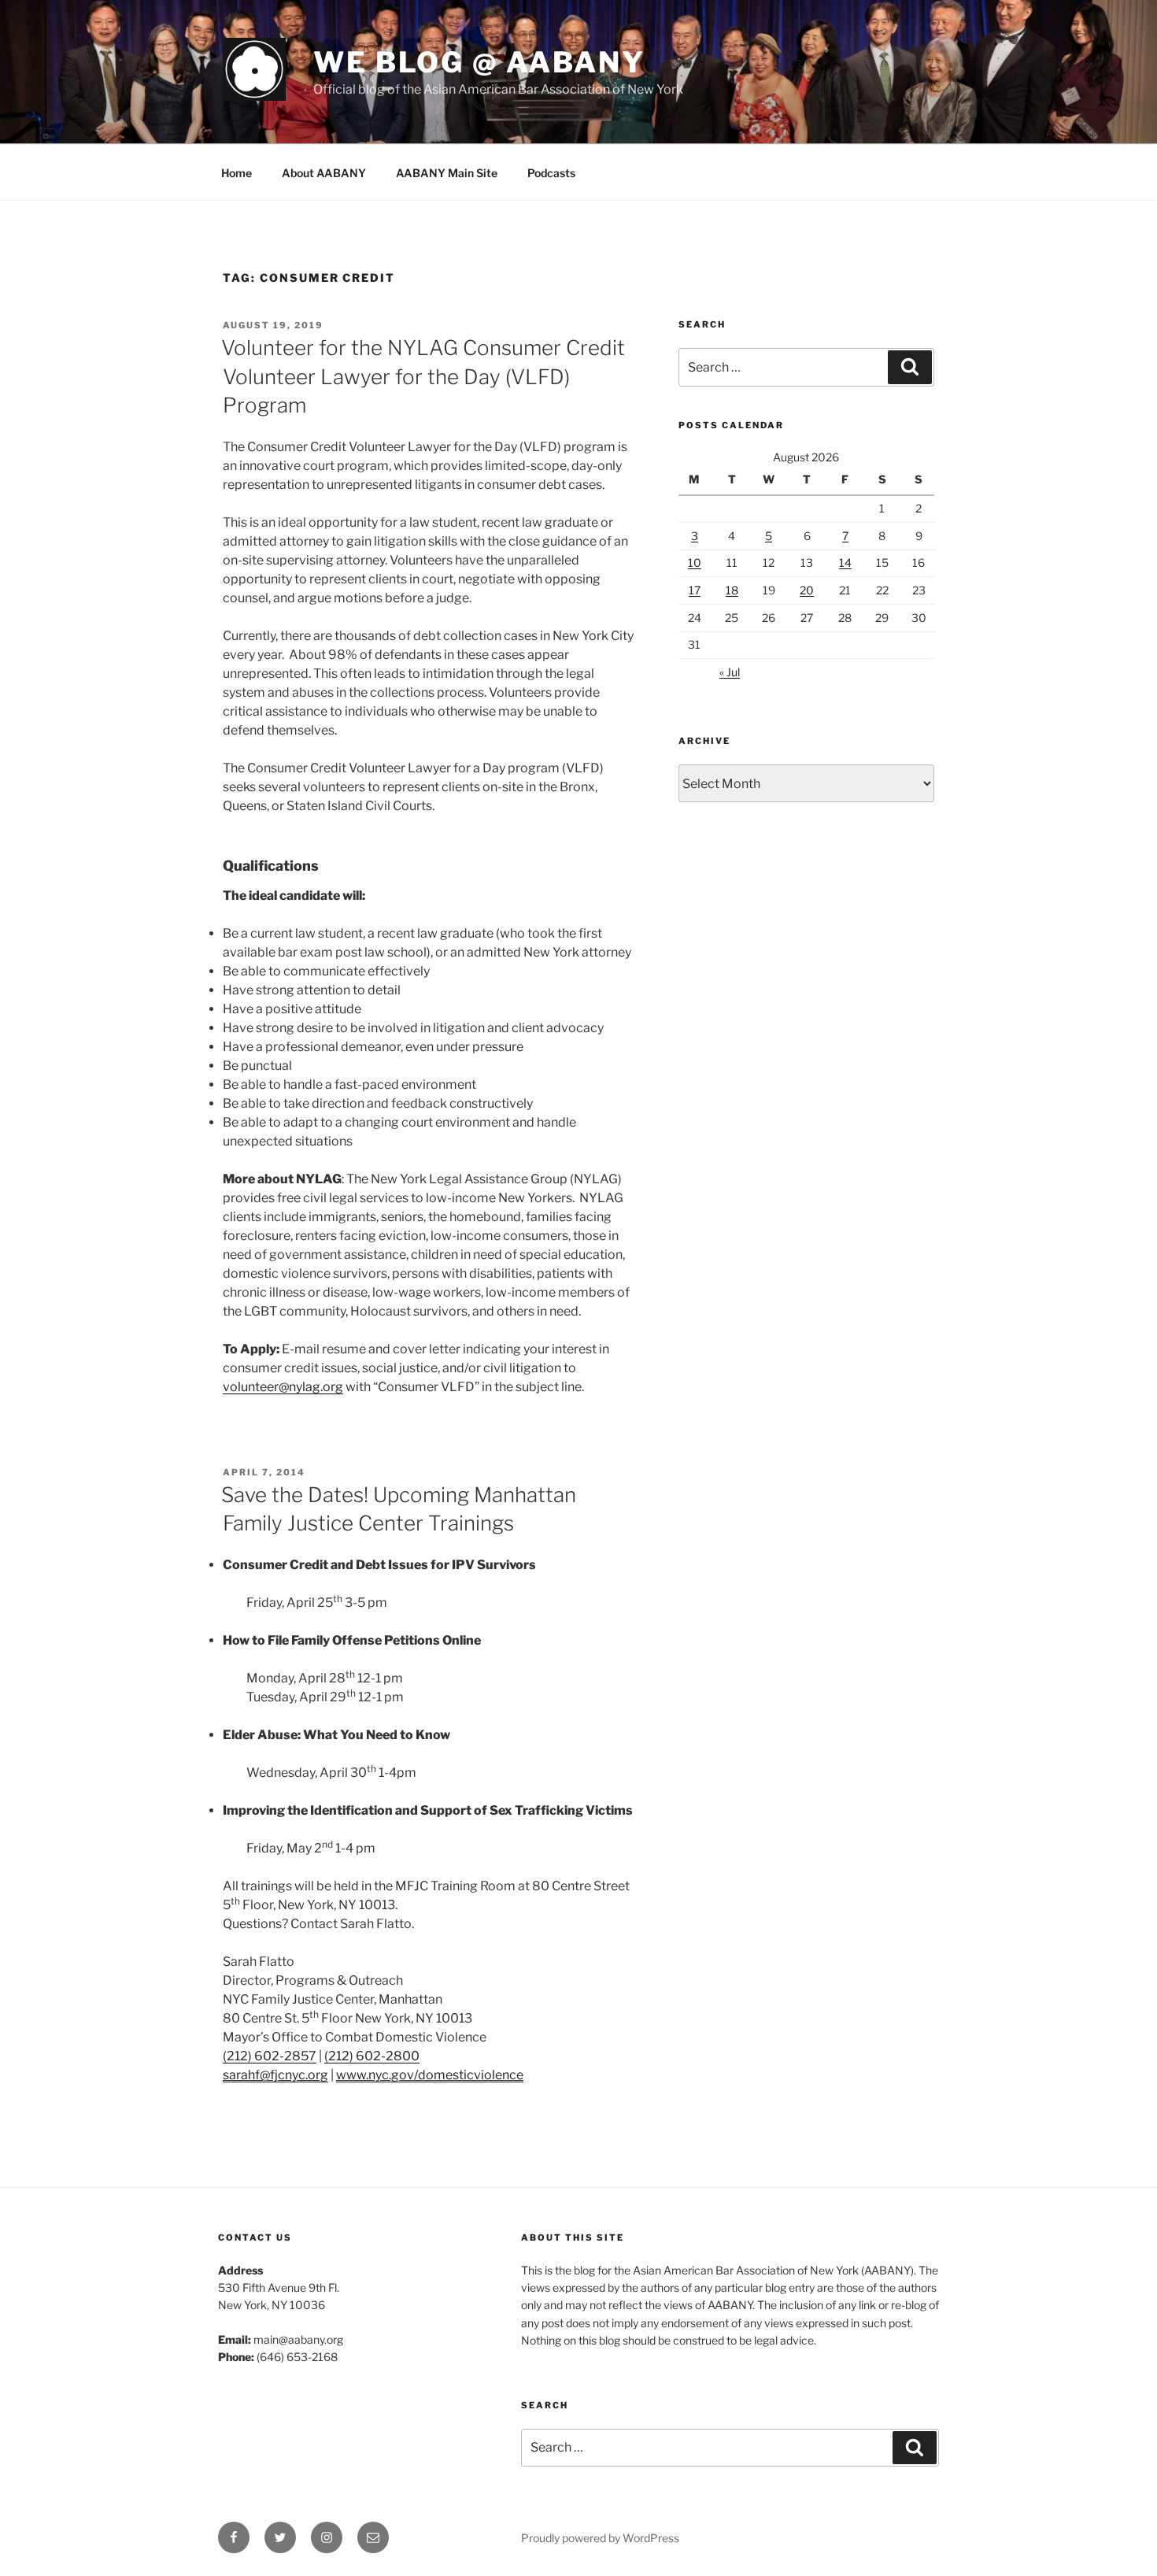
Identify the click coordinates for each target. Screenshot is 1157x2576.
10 (695, 563)
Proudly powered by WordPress (600, 2538)
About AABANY (324, 173)
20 (807, 590)
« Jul (730, 672)
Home (237, 173)
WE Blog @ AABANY (479, 62)
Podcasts (551, 173)
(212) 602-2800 (372, 2056)
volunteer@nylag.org (283, 1387)
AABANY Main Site (447, 173)
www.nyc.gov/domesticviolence (430, 2075)
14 (845, 563)
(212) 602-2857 (270, 2056)
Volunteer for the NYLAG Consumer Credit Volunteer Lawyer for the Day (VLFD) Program (423, 376)
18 (732, 590)
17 (695, 590)
